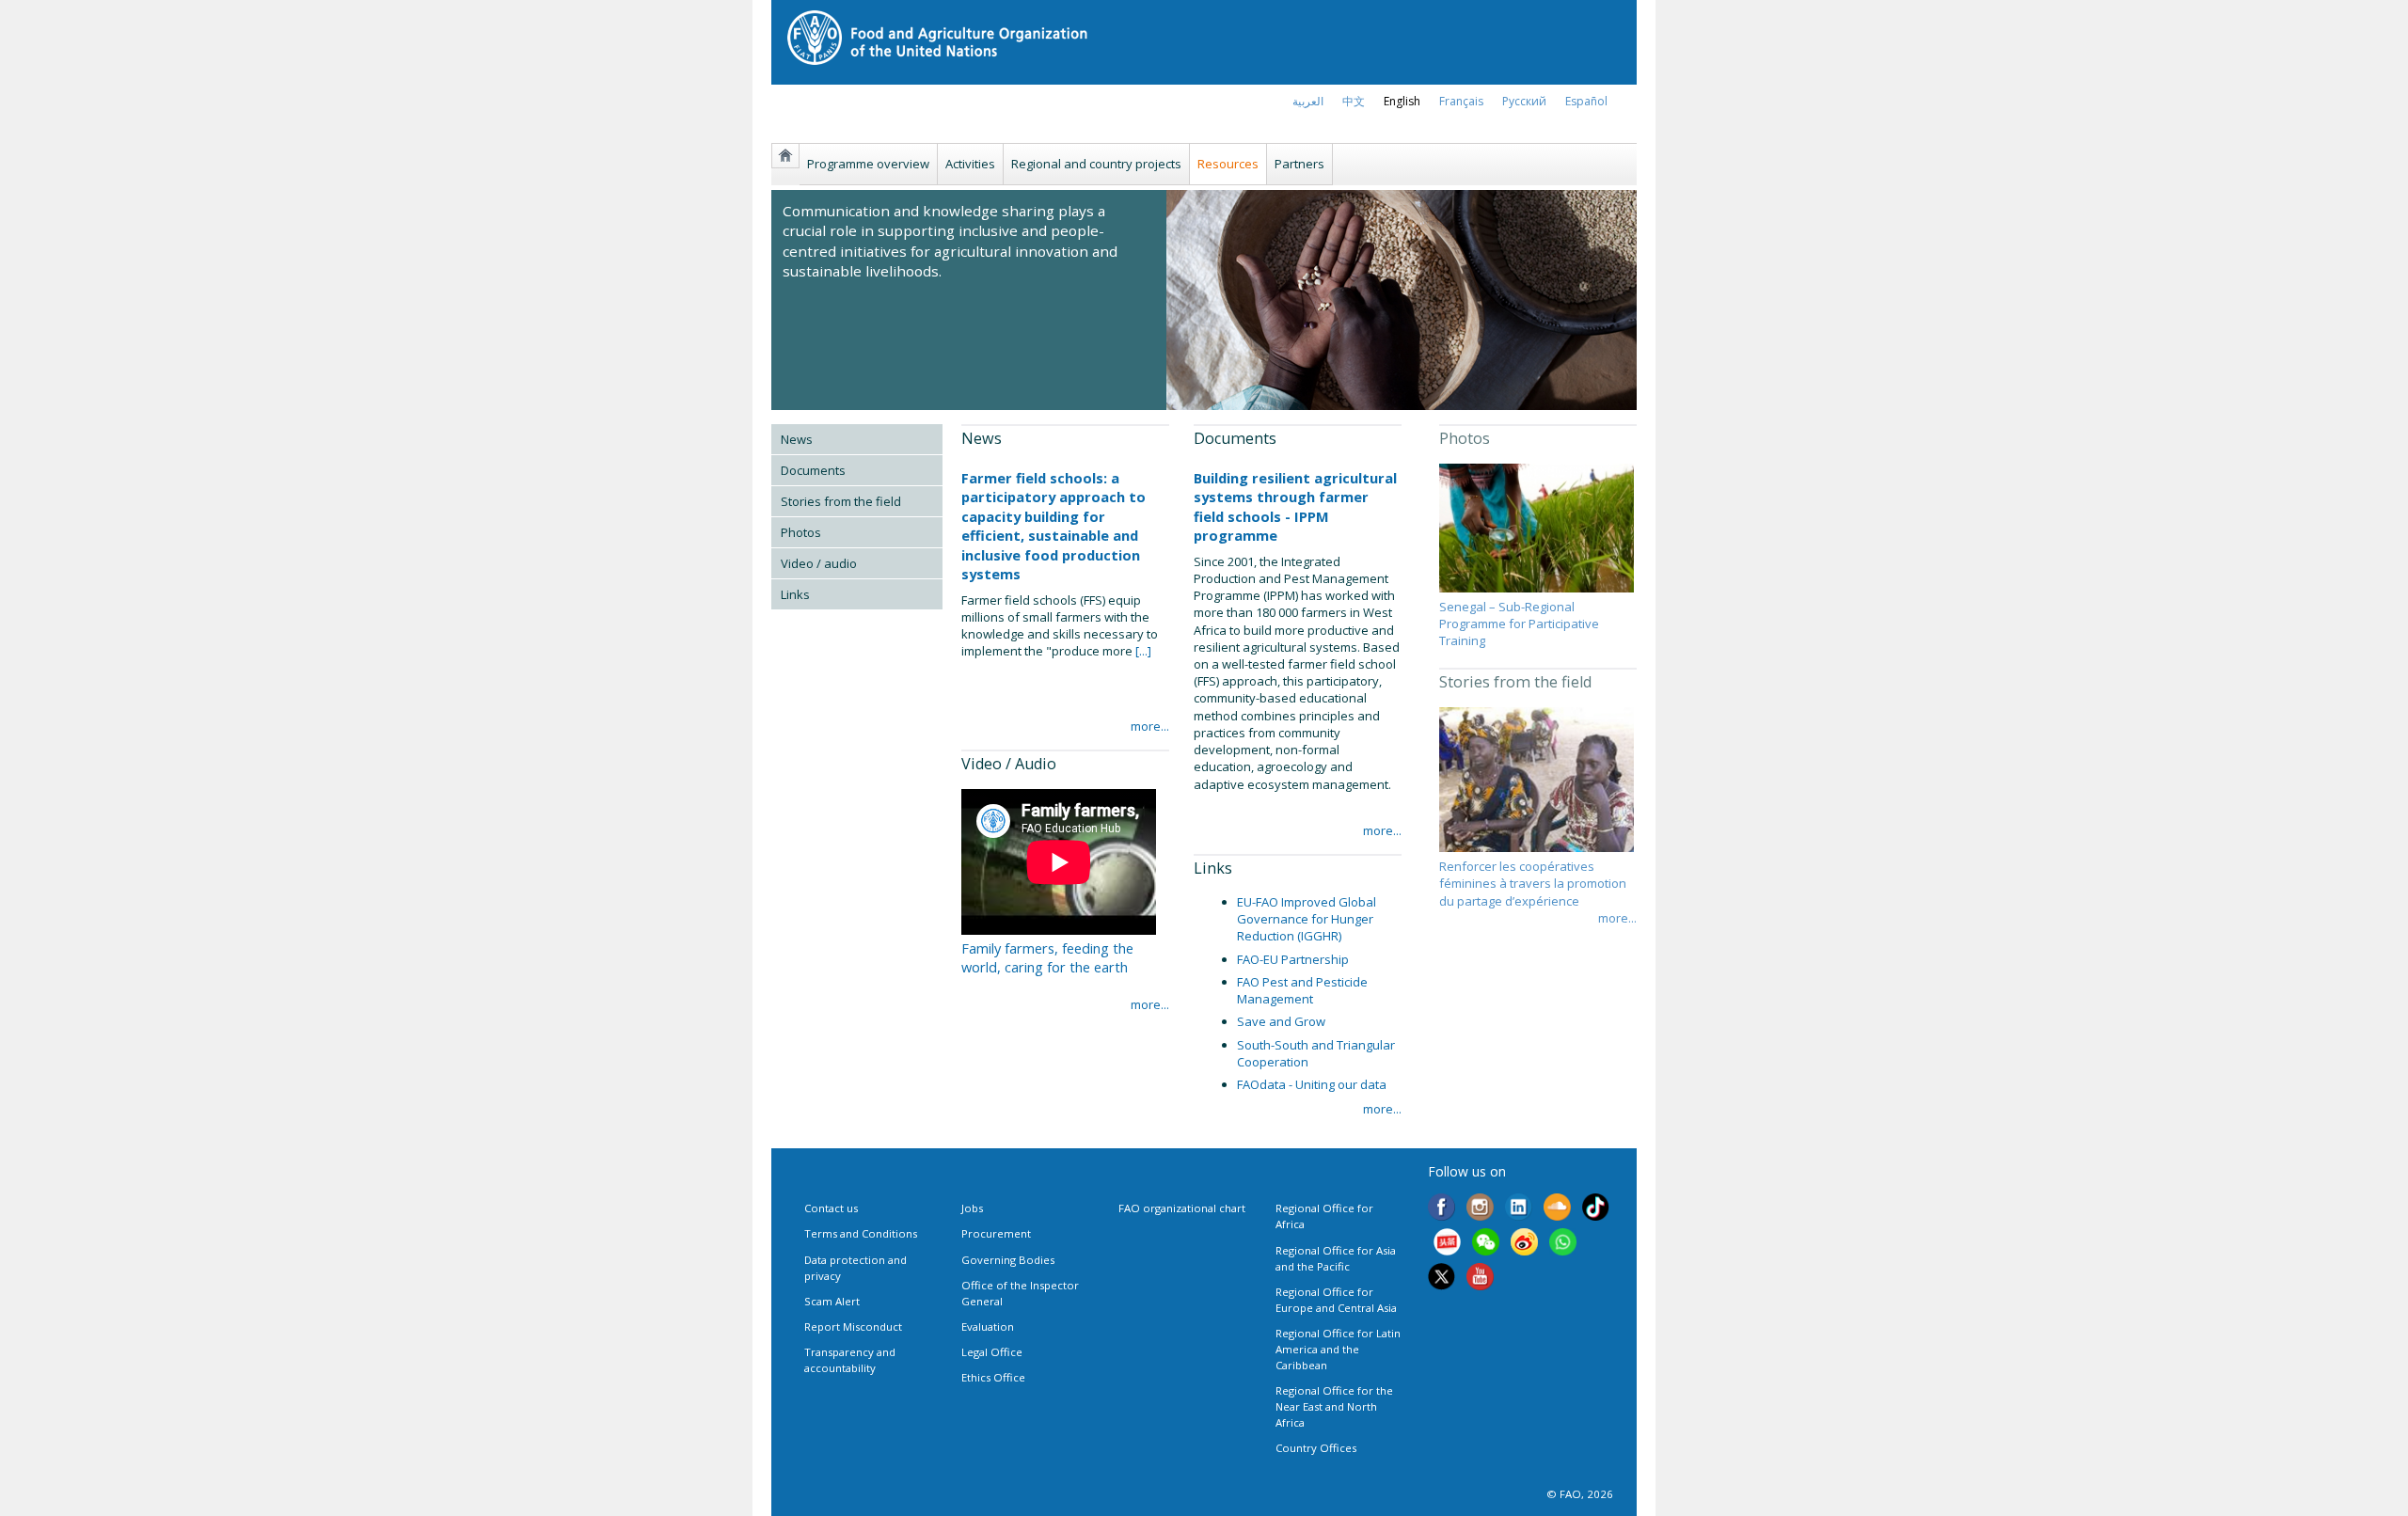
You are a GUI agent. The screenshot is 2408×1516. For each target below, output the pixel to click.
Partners (1299, 164)
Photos (801, 532)
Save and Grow (1281, 1021)
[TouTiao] (1447, 1244)
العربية (1308, 101)
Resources (1228, 164)
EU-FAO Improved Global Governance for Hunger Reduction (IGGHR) (1307, 919)
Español (1586, 101)
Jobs (972, 1208)
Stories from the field (841, 501)
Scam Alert (832, 1301)
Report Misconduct (853, 1326)
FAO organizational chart (1182, 1208)
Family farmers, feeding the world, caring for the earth (1047, 957)
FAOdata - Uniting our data (1312, 1084)
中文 (1354, 101)
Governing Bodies (1008, 1260)
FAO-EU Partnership (1293, 959)
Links (795, 594)
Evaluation (988, 1326)
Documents (813, 470)
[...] (1142, 651)
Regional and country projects (1096, 164)
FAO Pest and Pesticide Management (1302, 990)
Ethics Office (993, 1377)
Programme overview (868, 164)
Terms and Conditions (861, 1233)
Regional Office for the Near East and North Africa (1334, 1406)
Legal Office (992, 1352)
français (1461, 101)
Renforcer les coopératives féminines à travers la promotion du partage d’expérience (1533, 883)
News (797, 439)
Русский (1524, 101)
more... (1150, 726)
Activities (970, 164)
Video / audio (819, 563)
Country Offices (1316, 1448)
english (1402, 101)
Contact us (831, 1208)
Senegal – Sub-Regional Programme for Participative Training (1519, 624)
